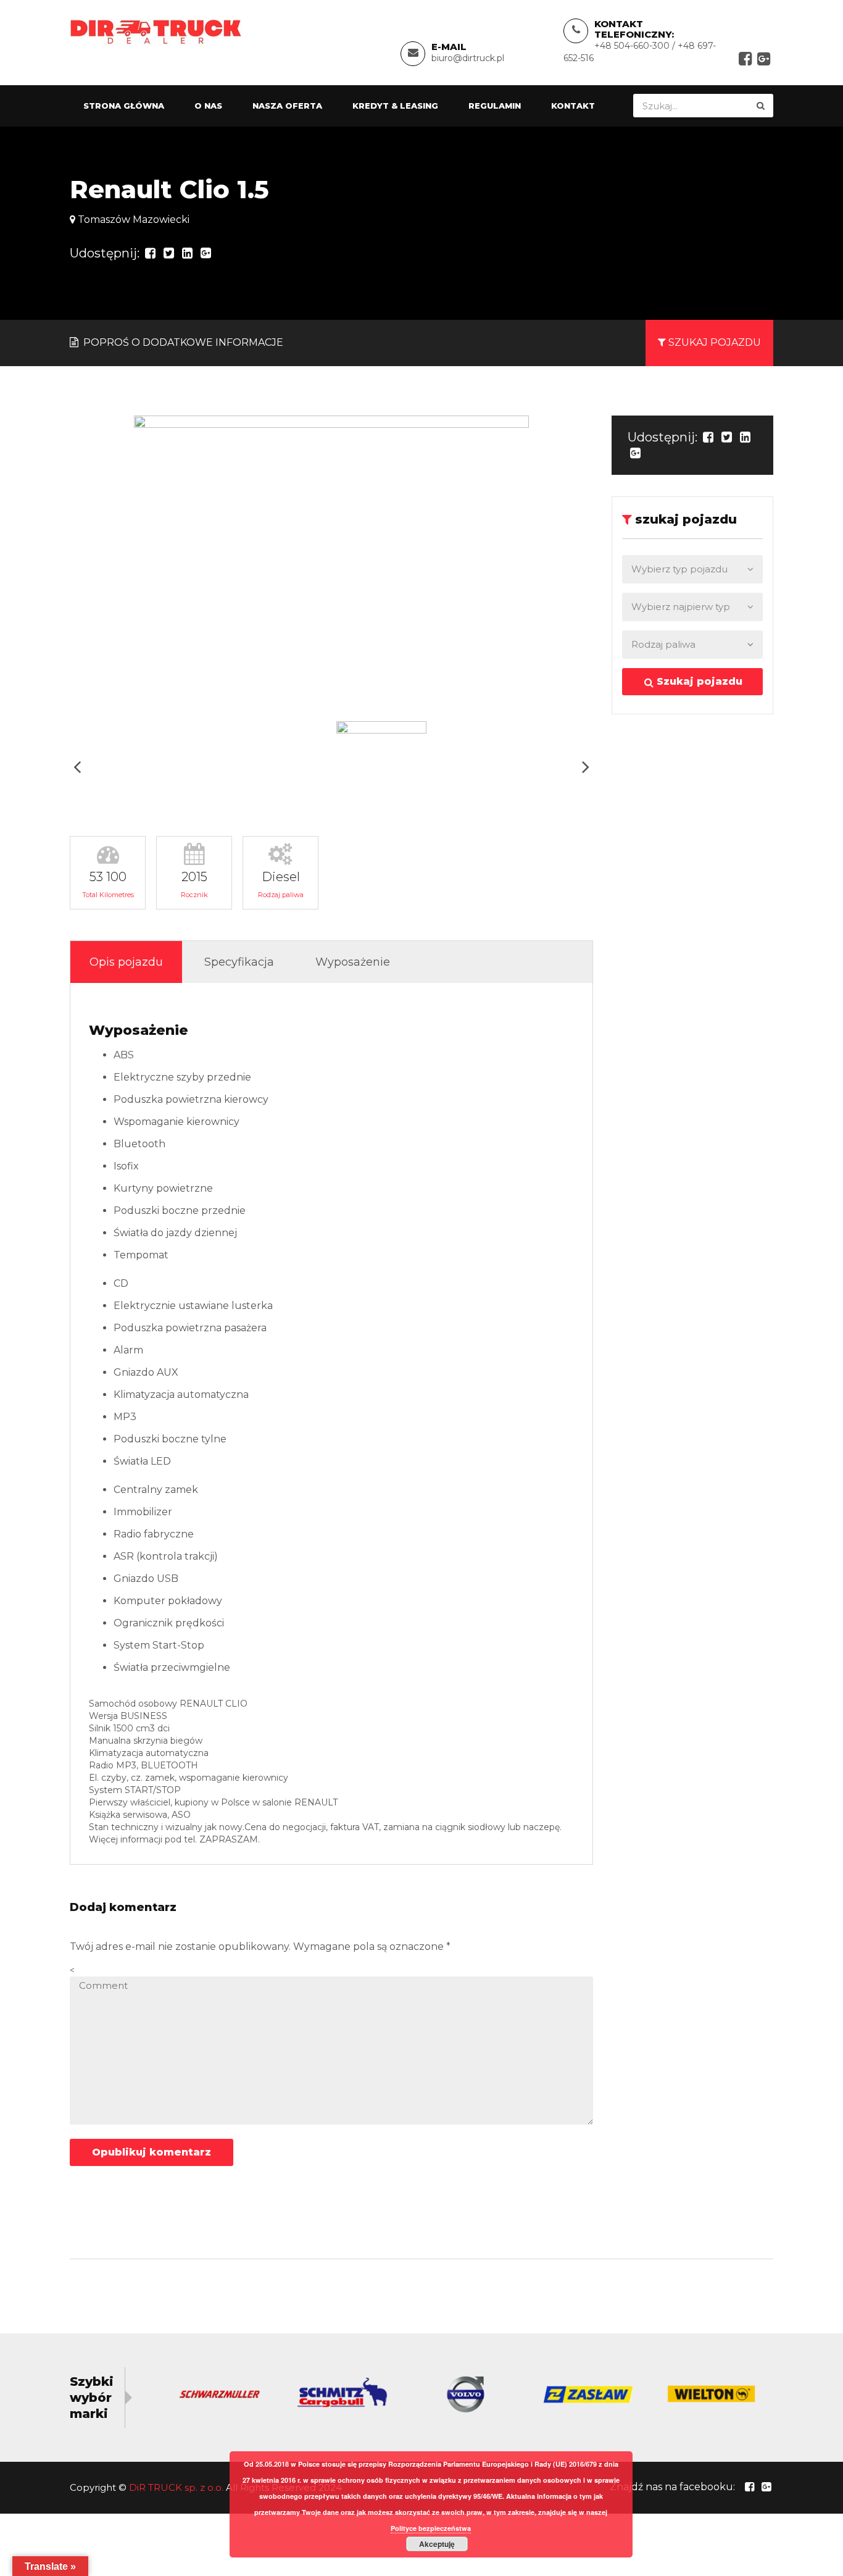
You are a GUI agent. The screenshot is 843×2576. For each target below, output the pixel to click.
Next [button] (586, 767)
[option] (331, 564)
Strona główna (124, 106)
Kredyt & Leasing (395, 106)
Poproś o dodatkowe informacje (182, 342)
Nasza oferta (287, 106)
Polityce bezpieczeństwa (431, 2528)
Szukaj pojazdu (698, 681)
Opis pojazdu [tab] (126, 962)
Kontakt (573, 106)
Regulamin (495, 106)
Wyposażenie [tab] (353, 962)
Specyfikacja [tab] (239, 962)
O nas (208, 106)
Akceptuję (437, 2544)
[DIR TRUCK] (156, 31)
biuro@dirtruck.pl (468, 58)
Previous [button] (77, 767)
